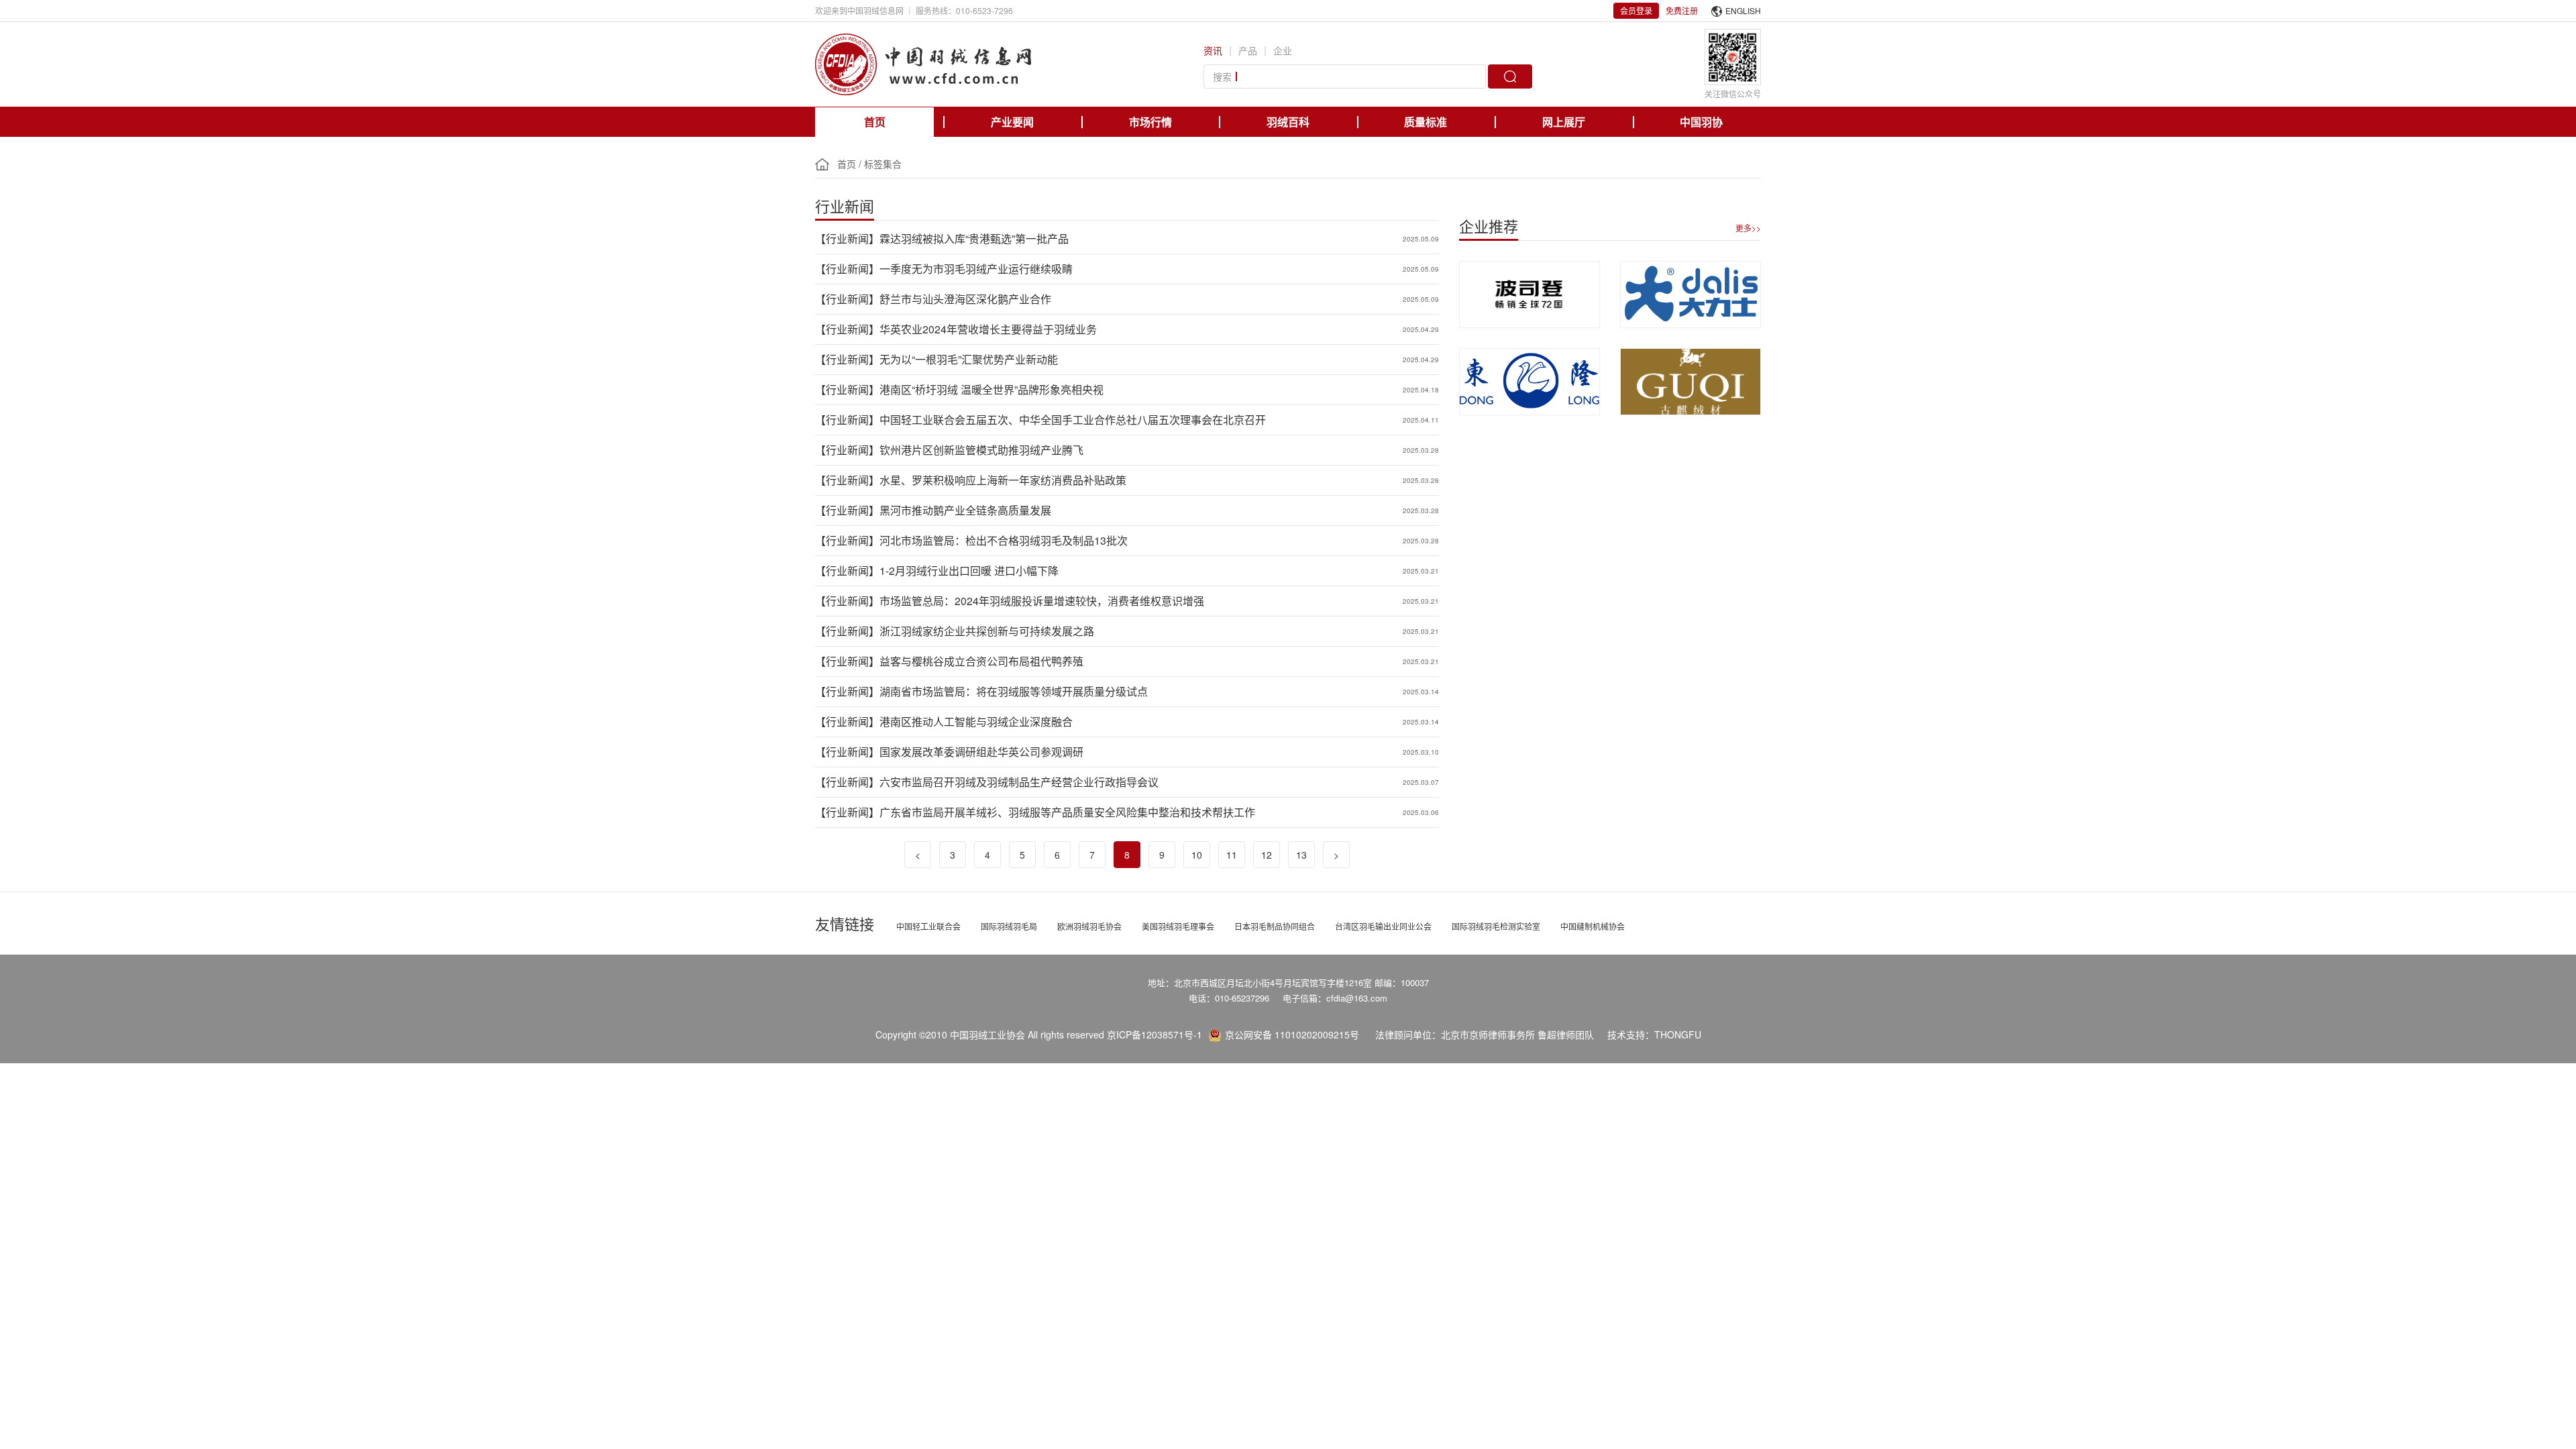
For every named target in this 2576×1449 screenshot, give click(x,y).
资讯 (1213, 50)
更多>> (1748, 228)
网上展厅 (1564, 122)
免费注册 (1682, 10)
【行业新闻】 (847, 238)
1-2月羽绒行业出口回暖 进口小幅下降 (969, 571)
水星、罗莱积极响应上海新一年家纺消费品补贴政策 (1003, 480)
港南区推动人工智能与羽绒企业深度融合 (976, 721)
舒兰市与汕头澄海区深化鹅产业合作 (965, 299)
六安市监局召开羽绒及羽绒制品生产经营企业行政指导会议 (1019, 782)
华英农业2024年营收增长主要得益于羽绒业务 (988, 329)
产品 (1248, 50)
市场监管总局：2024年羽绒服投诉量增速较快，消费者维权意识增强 (1042, 601)
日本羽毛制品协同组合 (1275, 926)
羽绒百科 (1288, 122)
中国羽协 (1701, 122)
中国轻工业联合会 (928, 926)
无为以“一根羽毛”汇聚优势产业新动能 (969, 359)
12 (1267, 855)
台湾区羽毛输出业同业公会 (1383, 926)
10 (1197, 855)
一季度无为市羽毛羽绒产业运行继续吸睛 (976, 269)
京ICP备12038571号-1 (1155, 1034)
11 (1232, 855)
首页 (875, 122)
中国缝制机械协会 (1593, 926)
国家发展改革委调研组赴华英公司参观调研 (981, 752)
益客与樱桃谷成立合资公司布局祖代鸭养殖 (981, 661)
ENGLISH (1743, 10)
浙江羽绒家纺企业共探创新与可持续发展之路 (987, 631)
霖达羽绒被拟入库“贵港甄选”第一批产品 (974, 238)
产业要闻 (1012, 122)
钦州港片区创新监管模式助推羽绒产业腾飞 (981, 450)
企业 (1283, 50)
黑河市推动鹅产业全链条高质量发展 (965, 510)
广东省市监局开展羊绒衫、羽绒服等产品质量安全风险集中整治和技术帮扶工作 (1067, 812)
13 (1301, 855)
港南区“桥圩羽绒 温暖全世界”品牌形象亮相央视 (991, 389)
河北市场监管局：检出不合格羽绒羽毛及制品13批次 (1004, 540)
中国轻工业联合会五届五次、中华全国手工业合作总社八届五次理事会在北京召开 (1073, 420)
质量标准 (1426, 122)
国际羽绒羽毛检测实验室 (1496, 926)
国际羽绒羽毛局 (1009, 926)
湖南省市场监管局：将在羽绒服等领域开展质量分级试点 (1014, 691)
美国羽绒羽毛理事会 (1178, 926)
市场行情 (1150, 122)
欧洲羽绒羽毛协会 (1089, 926)
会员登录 (1636, 10)
